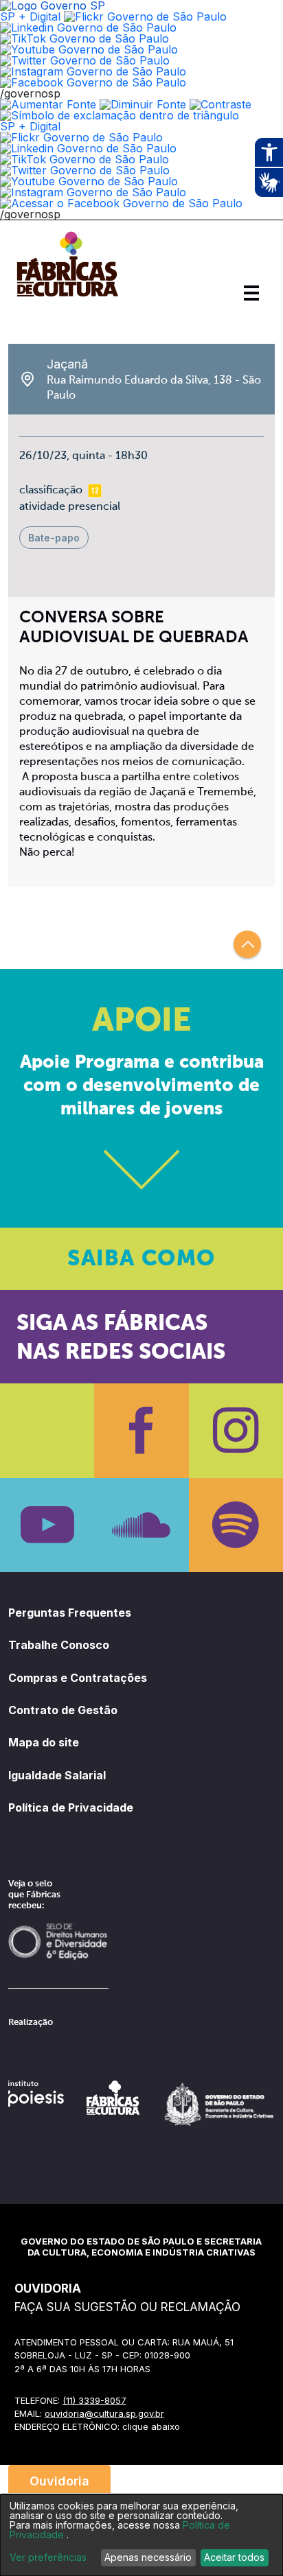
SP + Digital (30, 16)
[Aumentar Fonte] (48, 104)
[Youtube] (47, 1525)
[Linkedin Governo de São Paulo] (88, 148)
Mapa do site (44, 1742)
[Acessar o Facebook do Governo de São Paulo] (121, 203)
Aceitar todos (234, 2557)
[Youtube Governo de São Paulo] (89, 181)
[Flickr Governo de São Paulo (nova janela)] (145, 16)
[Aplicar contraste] (220, 104)
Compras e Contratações (78, 1678)
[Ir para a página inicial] (67, 296)
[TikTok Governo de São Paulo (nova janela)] (84, 38)
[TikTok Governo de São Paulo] (84, 159)
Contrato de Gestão (63, 1710)
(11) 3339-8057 (94, 2400)
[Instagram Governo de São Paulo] (93, 71)
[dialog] (141, 2535)
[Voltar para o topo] (247, 944)
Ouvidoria (59, 2481)
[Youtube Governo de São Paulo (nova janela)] (89, 49)
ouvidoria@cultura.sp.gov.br (104, 2413)
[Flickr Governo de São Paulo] (81, 137)
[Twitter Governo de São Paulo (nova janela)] (85, 60)
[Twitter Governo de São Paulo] (85, 170)
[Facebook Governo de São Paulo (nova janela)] (93, 82)
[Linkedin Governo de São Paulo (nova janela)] (88, 27)
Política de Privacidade (71, 1807)
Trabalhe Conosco (59, 1645)
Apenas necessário (148, 2557)
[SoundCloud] (141, 1525)
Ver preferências (48, 2557)
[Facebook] (141, 1430)
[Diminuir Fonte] (143, 104)
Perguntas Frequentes (70, 1613)
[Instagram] (236, 1430)
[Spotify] (236, 1525)
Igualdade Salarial (57, 1775)
